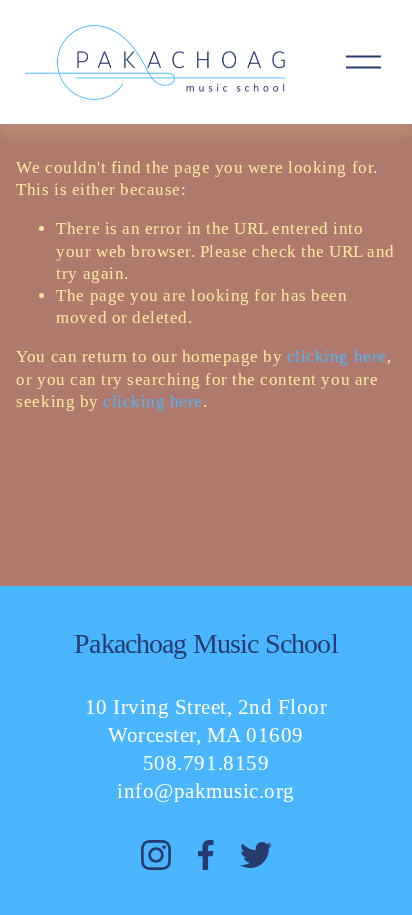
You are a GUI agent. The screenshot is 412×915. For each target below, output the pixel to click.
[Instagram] (156, 855)
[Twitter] (256, 855)
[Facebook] (206, 855)
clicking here (337, 356)
